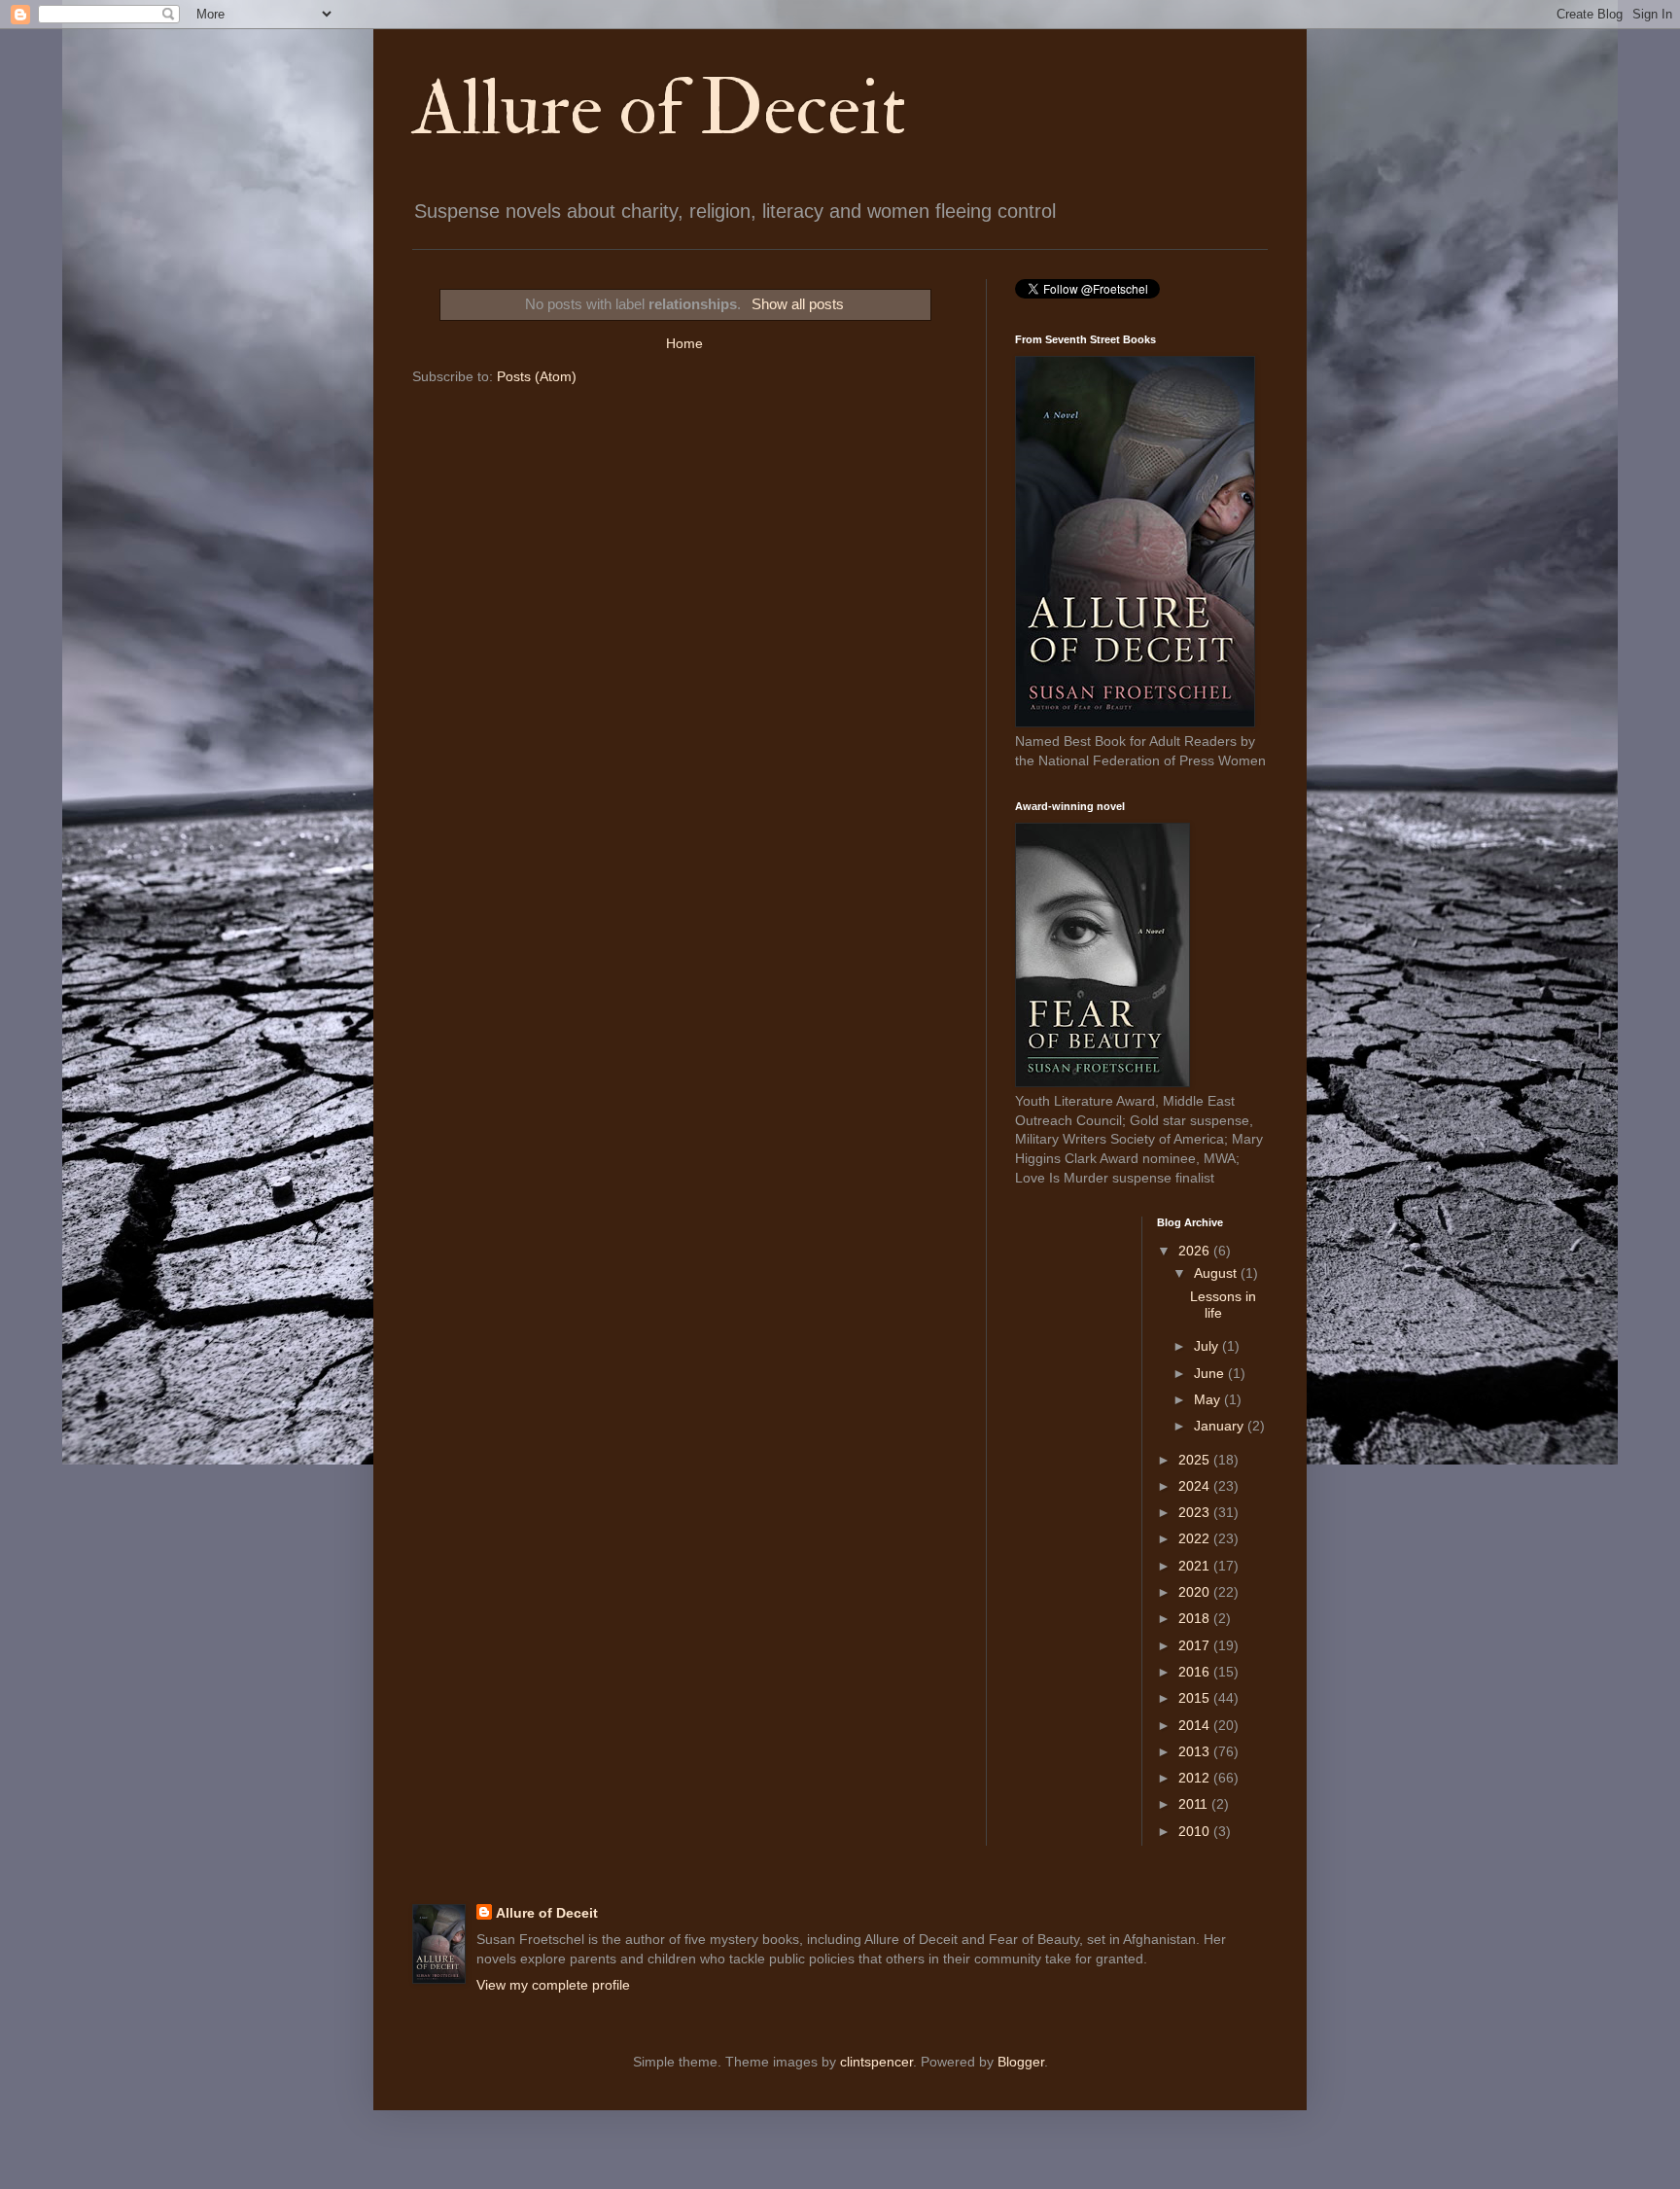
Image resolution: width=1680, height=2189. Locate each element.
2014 (1196, 1725)
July (1208, 1346)
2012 (1196, 1778)
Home (684, 343)
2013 (1196, 1751)
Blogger (1021, 2062)
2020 (1196, 1592)
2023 (1196, 1512)
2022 (1196, 1538)
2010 (1196, 1831)
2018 (1196, 1618)
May (1209, 1399)
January (1221, 1426)
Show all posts (797, 304)
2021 (1196, 1566)
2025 (1196, 1460)
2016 (1196, 1672)
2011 (1195, 1804)
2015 (1196, 1698)
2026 (1196, 1251)
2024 (1196, 1486)
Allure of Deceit (659, 109)
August (1217, 1273)
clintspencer (876, 2062)
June (1211, 1373)
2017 (1196, 1645)
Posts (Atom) (537, 376)
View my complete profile (553, 1985)
